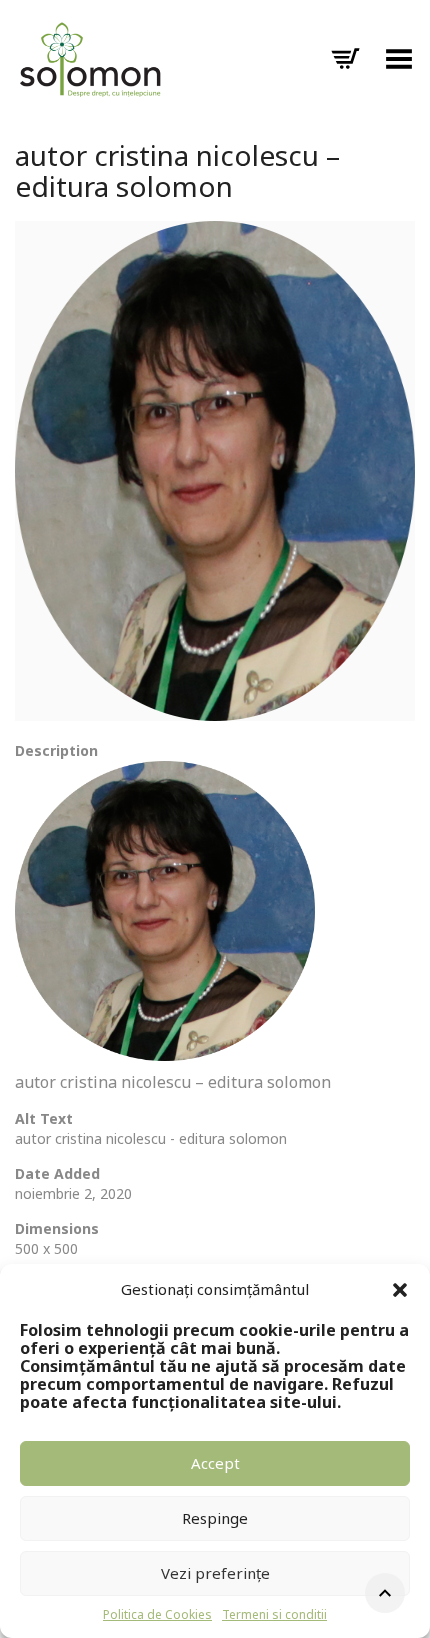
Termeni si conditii (274, 1614)
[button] (400, 1290)
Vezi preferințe (215, 1573)
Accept (215, 1463)
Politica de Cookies (157, 1614)
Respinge (215, 1518)
